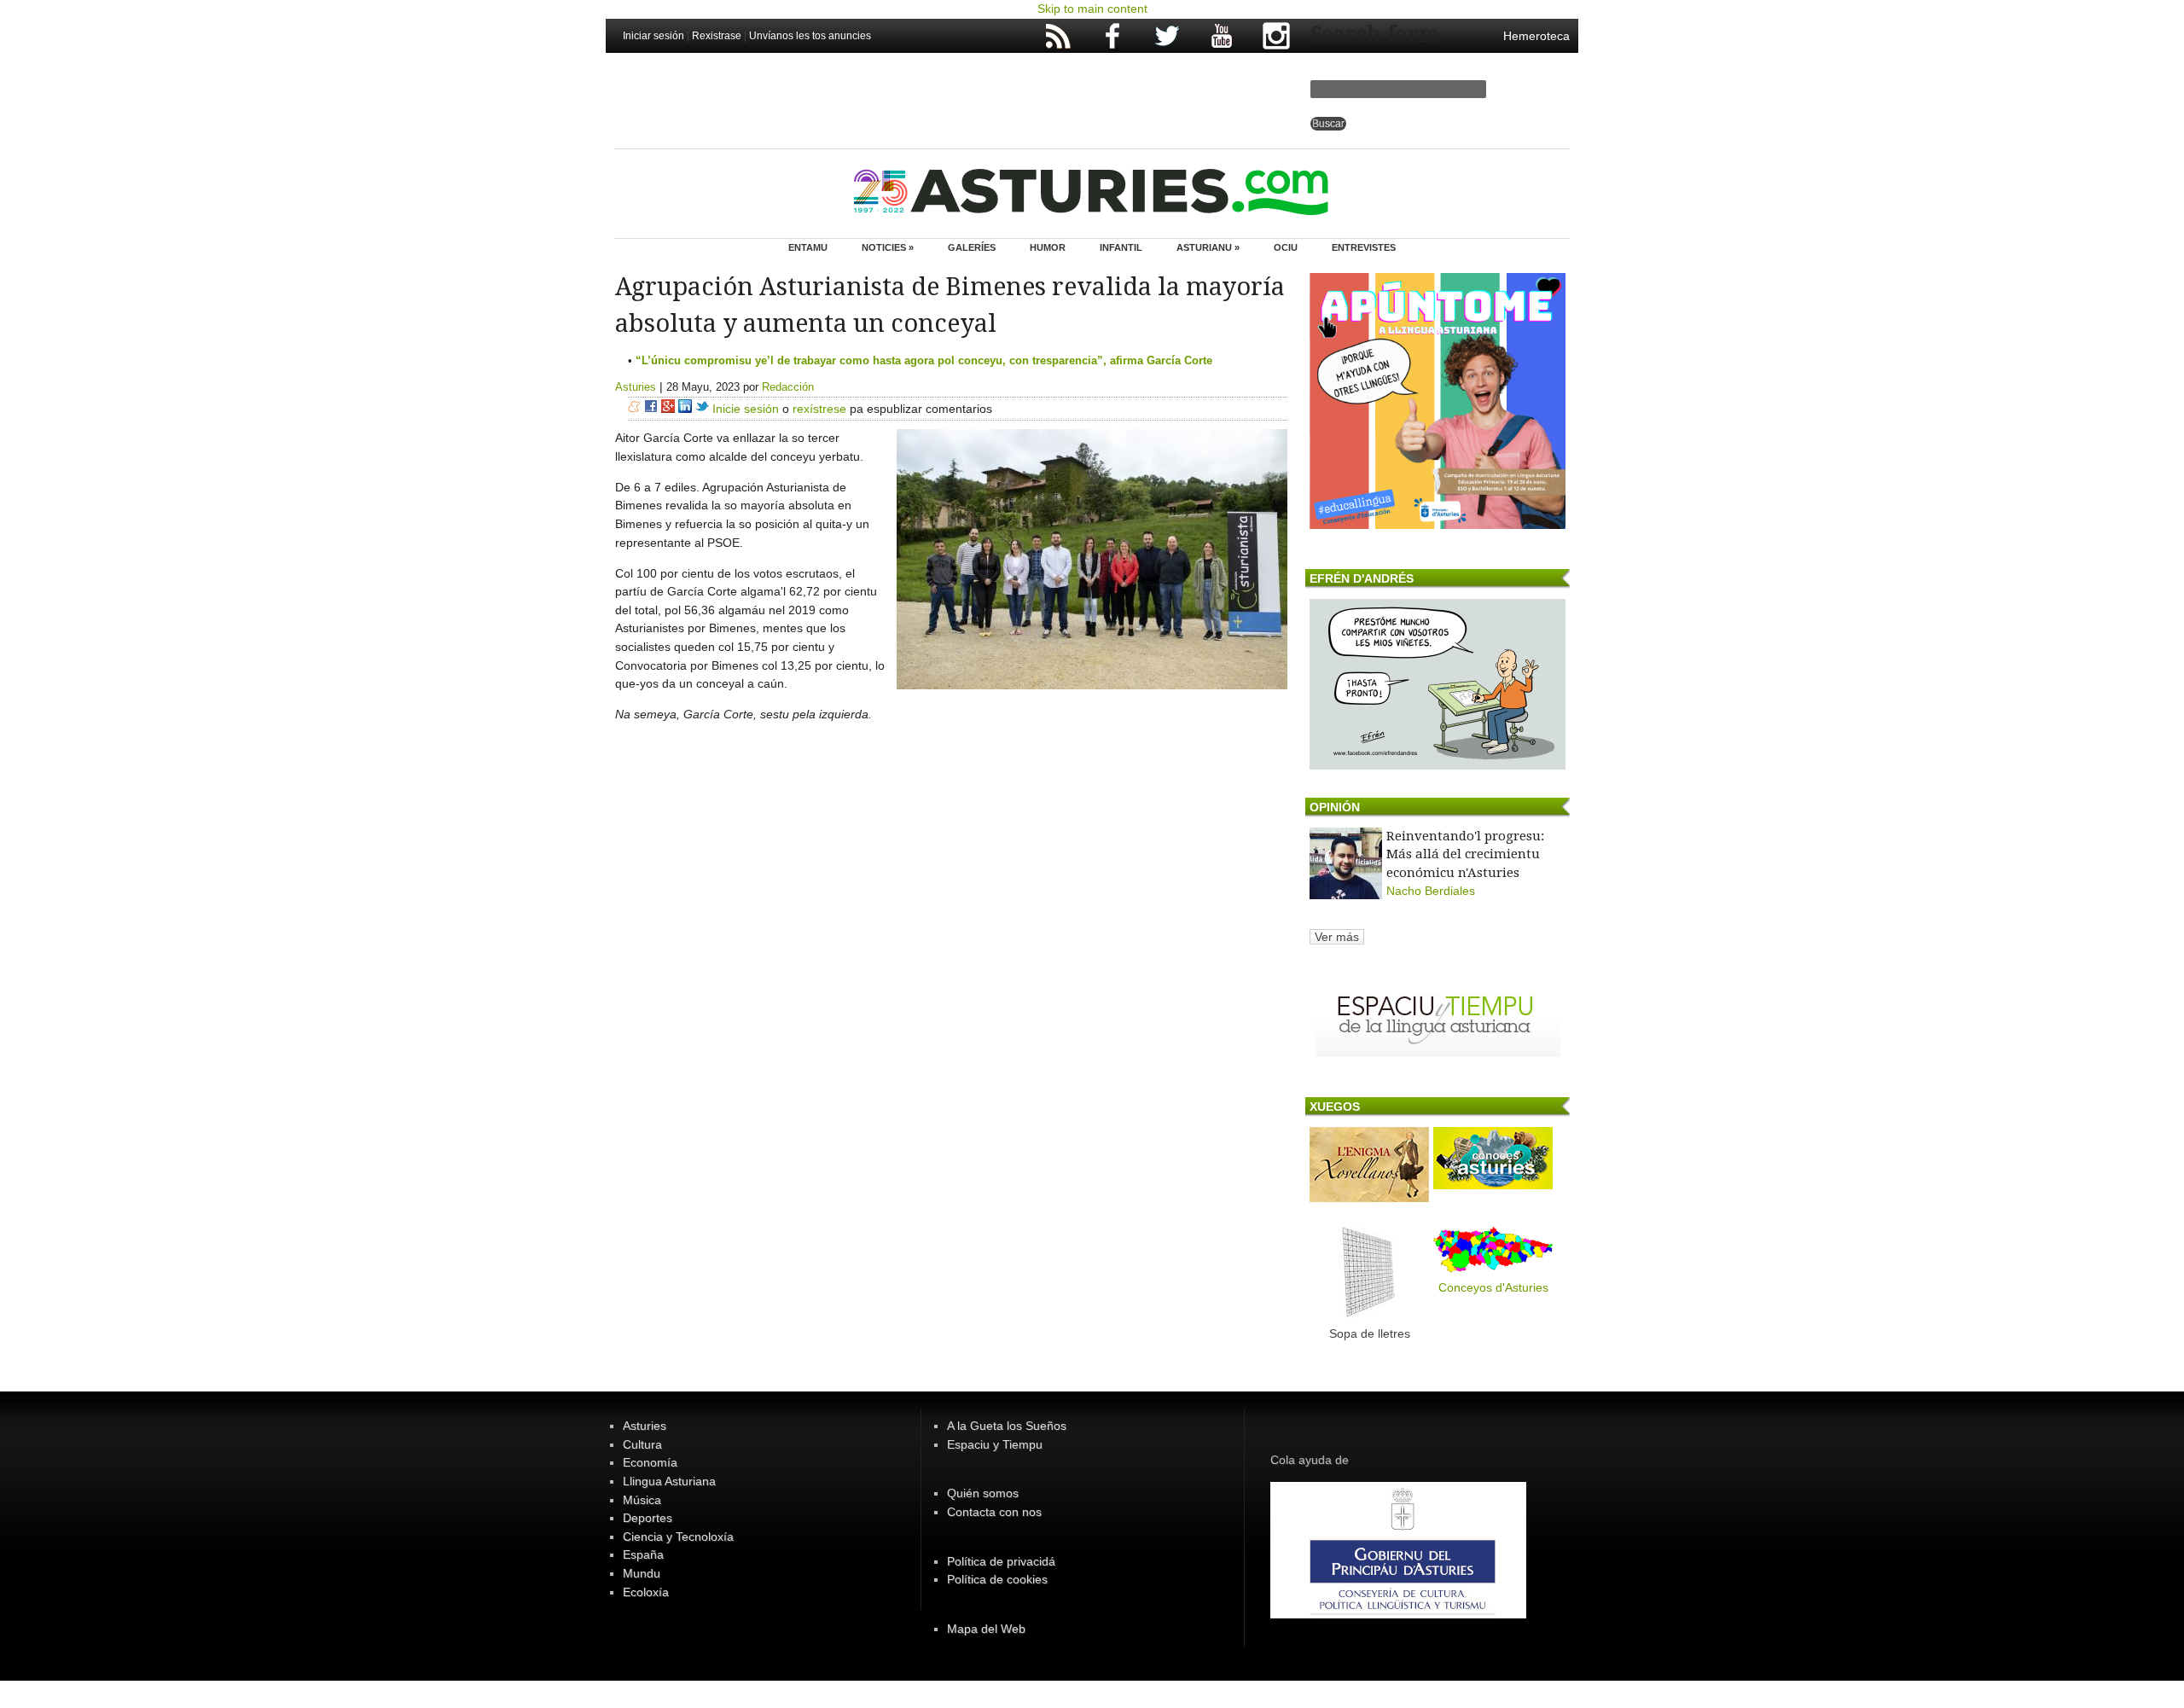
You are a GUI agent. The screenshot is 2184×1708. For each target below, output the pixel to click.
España (643, 1554)
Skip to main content (1092, 9)
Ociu (1286, 247)
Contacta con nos (994, 1512)
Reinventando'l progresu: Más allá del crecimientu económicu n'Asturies (1465, 854)
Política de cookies (997, 1579)
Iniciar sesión (653, 36)
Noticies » (888, 247)
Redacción (788, 387)
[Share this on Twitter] (702, 409)
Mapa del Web (986, 1629)
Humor (1048, 247)
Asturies (636, 387)
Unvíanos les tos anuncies (810, 36)
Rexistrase (717, 36)
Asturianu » (1208, 247)
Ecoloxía (646, 1592)
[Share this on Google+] (668, 409)
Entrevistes (1364, 247)
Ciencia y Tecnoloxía (678, 1537)
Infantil (1121, 247)
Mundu (642, 1573)
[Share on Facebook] (651, 409)
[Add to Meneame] (634, 409)
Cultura (642, 1444)
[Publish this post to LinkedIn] (685, 409)
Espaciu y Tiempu (995, 1444)
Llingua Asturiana (669, 1481)
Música (642, 1500)
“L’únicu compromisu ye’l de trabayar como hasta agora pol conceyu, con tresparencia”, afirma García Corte (924, 360)
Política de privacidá (1001, 1561)
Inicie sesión (746, 409)
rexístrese (819, 409)
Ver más (1337, 937)
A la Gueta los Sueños (1007, 1426)
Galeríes (972, 247)
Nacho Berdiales (1431, 891)
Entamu (808, 247)
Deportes (648, 1518)
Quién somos (983, 1493)
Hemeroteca (1536, 36)
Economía (650, 1462)
